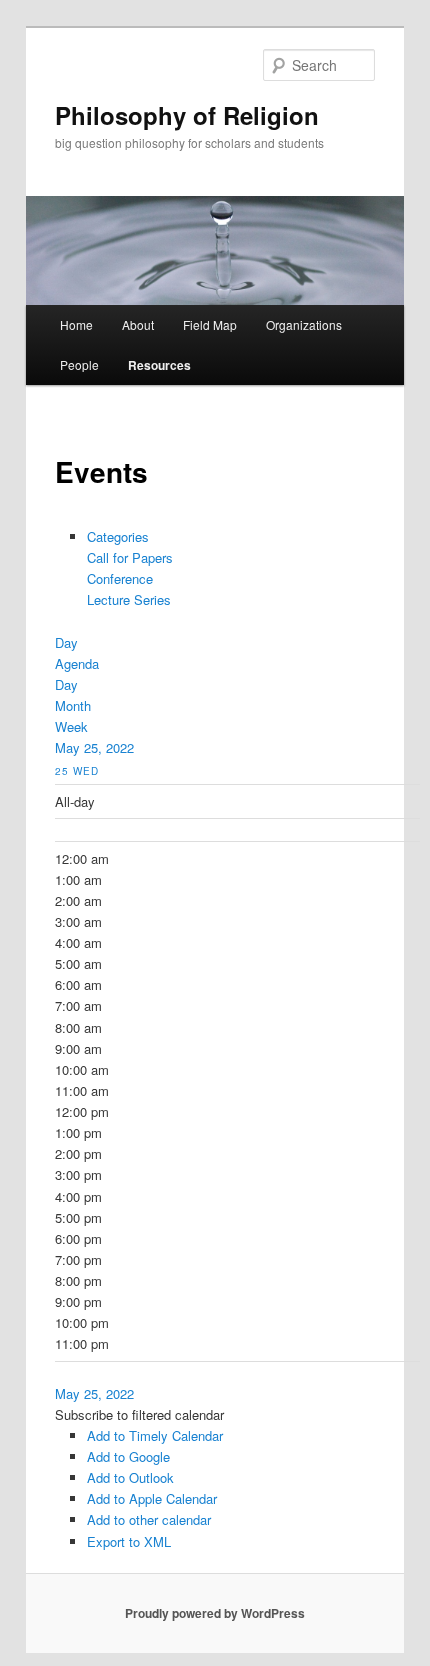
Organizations (304, 324)
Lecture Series (129, 599)
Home (76, 324)
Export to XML (129, 1541)
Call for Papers (130, 557)
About (138, 324)
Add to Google (128, 1456)
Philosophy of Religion (187, 115)
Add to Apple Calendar (152, 1498)
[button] (139, 1414)
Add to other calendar (149, 1519)
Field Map (210, 324)
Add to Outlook (130, 1477)
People (79, 364)
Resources (159, 365)
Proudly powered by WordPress (215, 1613)
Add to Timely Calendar (155, 1435)
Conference (120, 578)
